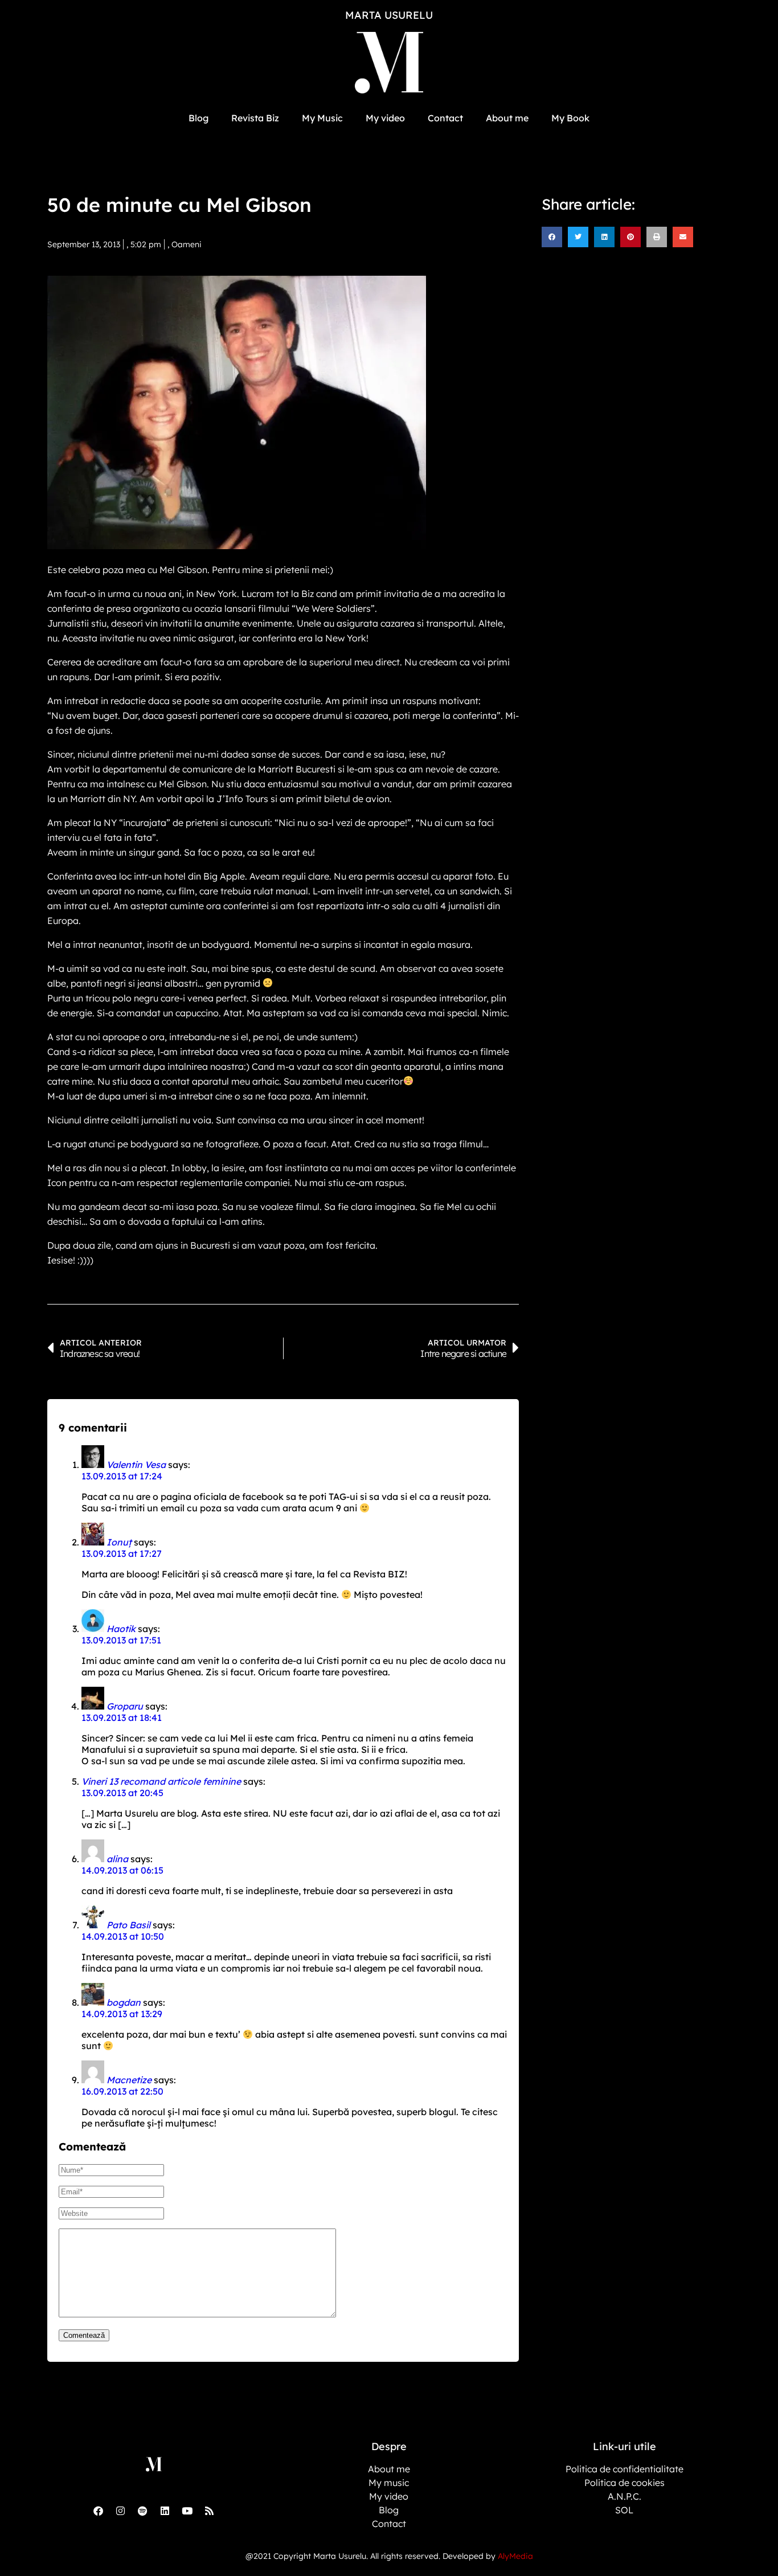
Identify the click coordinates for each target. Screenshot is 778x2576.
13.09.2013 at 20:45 (122, 1793)
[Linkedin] (165, 2510)
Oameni (187, 244)
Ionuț (119, 1542)
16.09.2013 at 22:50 (122, 2091)
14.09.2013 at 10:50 (123, 1936)
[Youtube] (187, 2510)
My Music (322, 118)
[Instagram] (120, 2510)
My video (385, 118)
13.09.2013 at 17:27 (122, 1553)
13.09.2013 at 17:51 (121, 1640)
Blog (198, 118)
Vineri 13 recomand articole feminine (161, 1781)
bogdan (124, 2002)
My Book (570, 118)
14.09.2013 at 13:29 (122, 2014)
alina (117, 1859)
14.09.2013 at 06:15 (122, 1870)
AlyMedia (515, 2556)
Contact (445, 118)
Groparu (125, 1706)
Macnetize (129, 2080)
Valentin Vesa (136, 1465)
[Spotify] (142, 2510)
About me (507, 118)
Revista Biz (255, 118)
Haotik (121, 1629)
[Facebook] (98, 2510)
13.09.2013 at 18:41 (122, 1718)
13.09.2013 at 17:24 (122, 1476)
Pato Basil (128, 1925)
